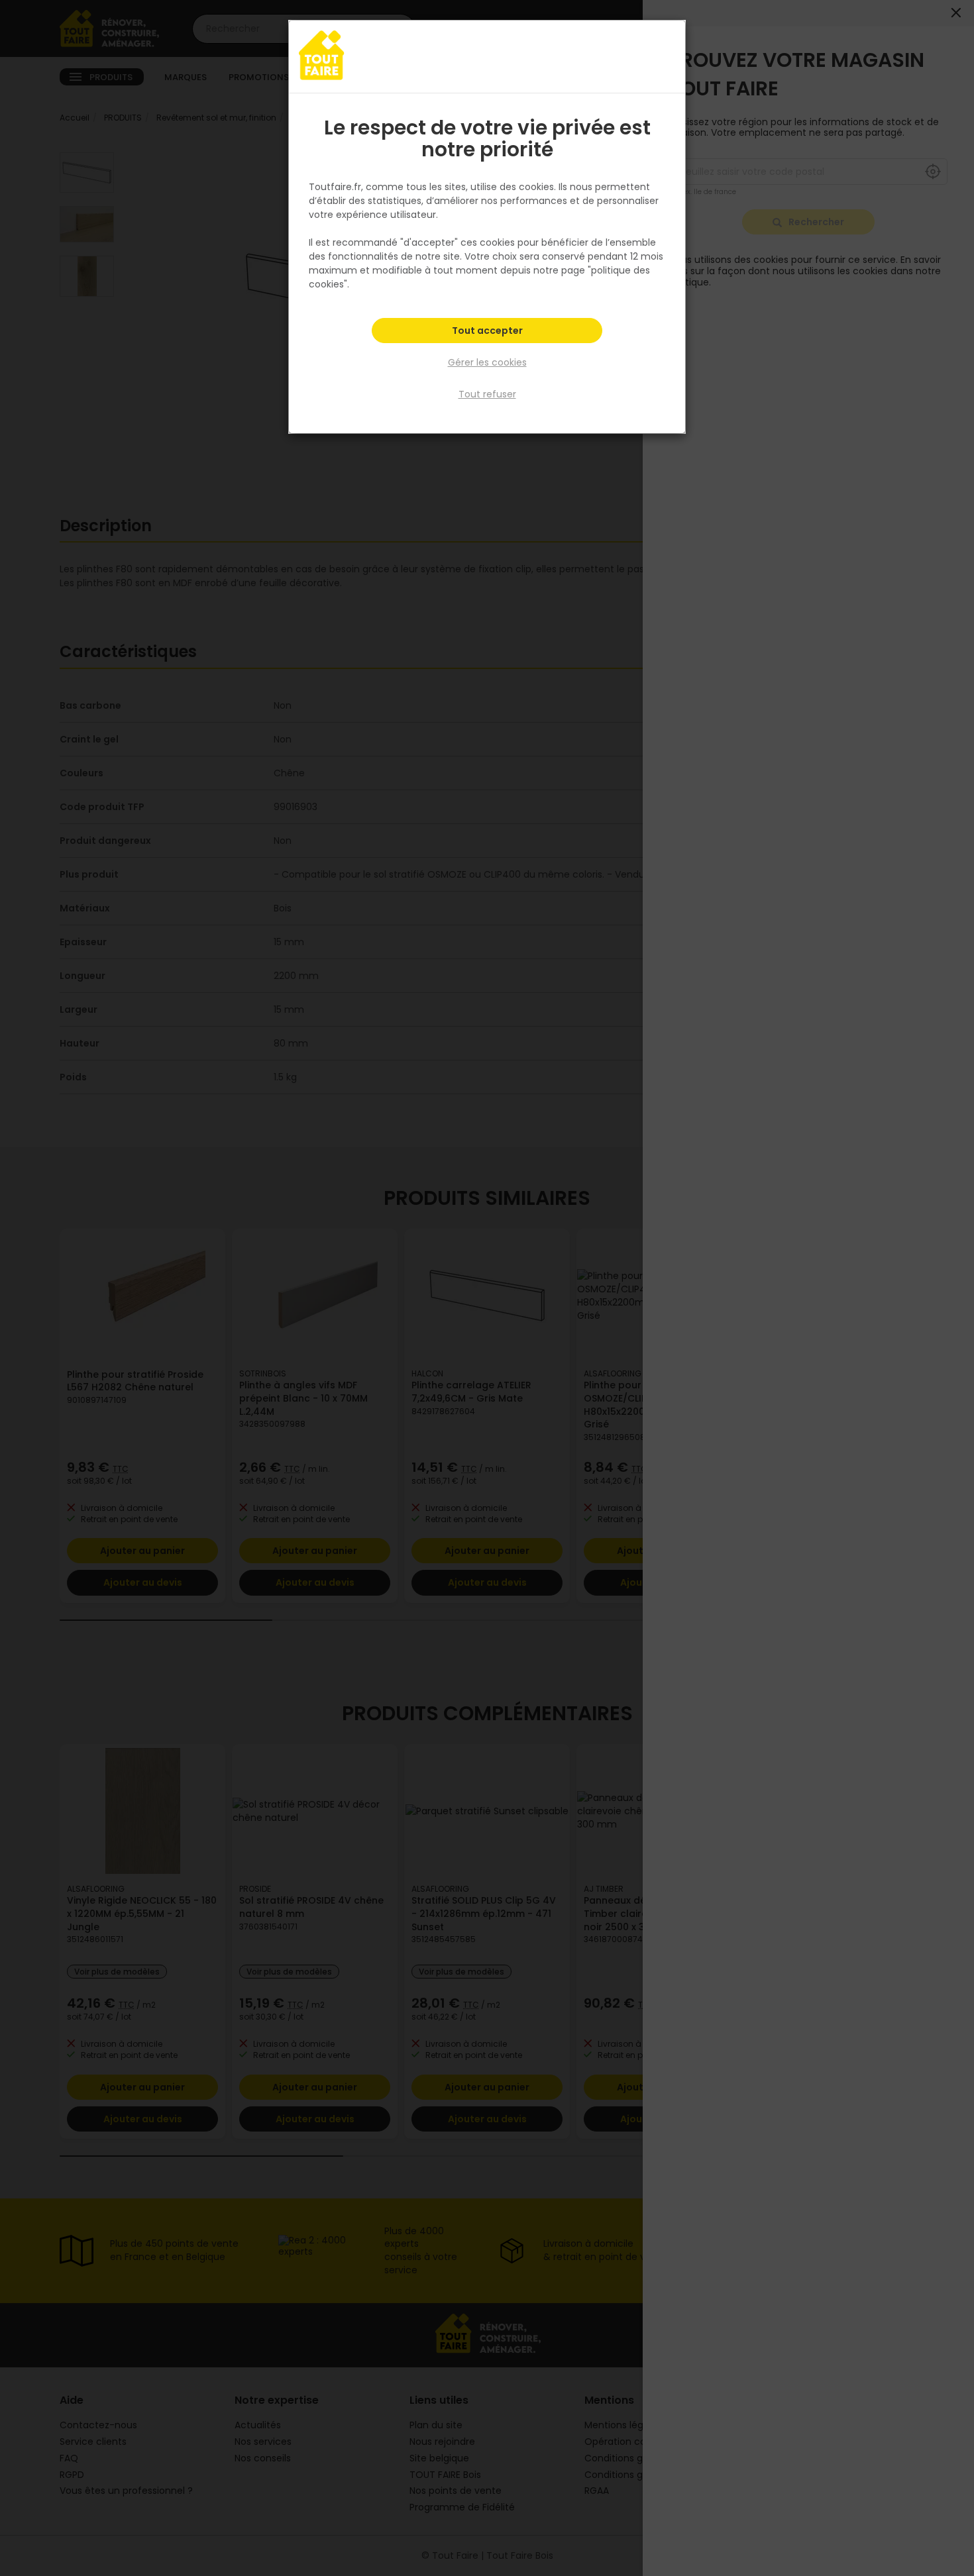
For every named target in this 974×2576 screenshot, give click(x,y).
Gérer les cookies (487, 362)
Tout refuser (487, 394)
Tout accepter (487, 331)
